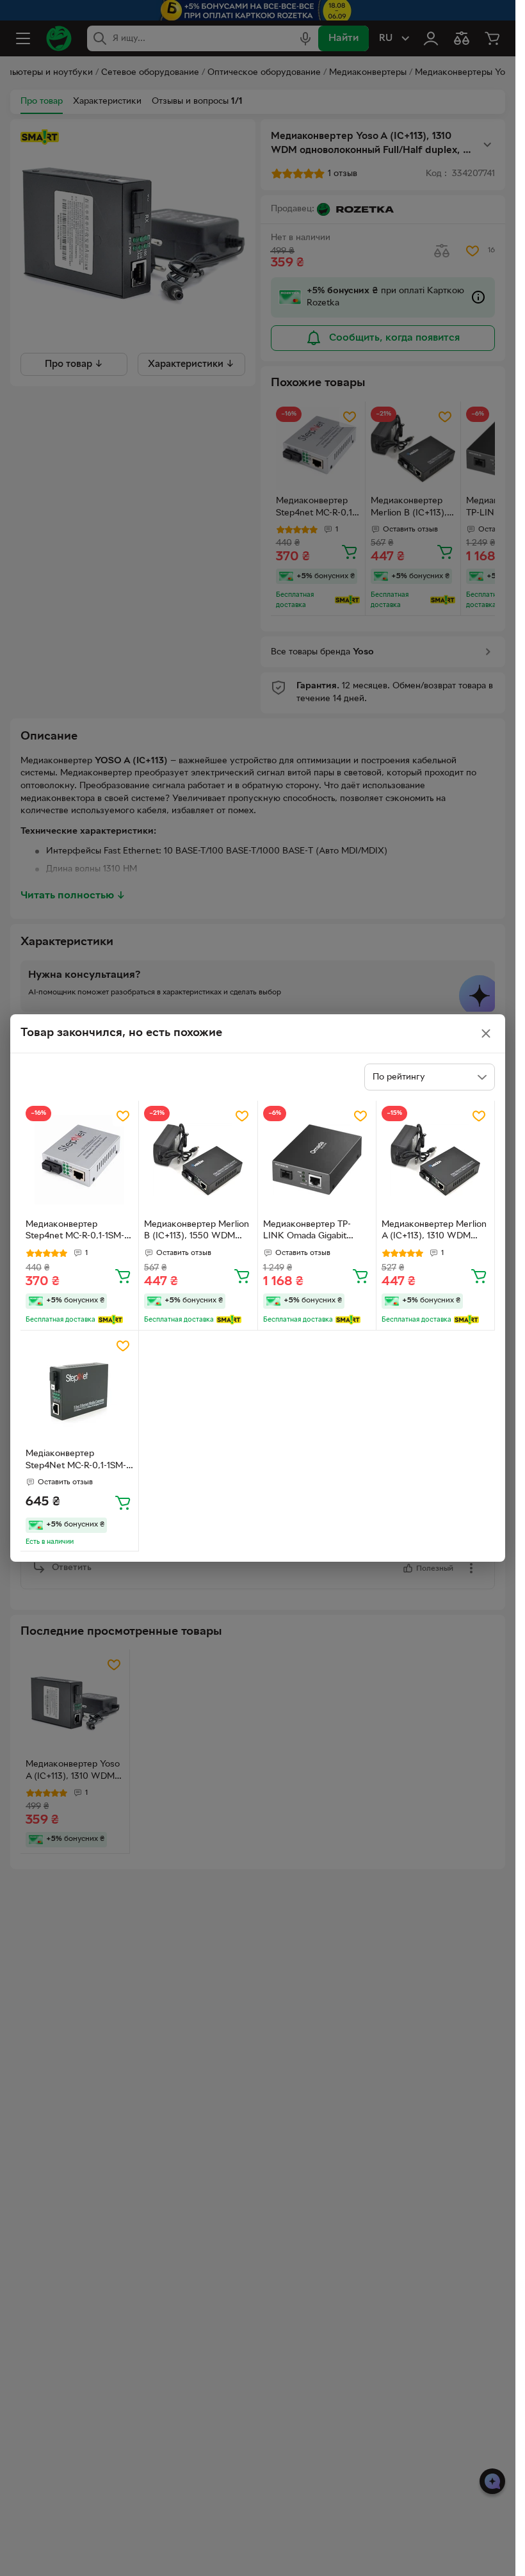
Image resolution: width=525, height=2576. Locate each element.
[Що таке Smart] (110, 1320)
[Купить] (123, 1276)
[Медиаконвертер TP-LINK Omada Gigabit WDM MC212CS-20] (317, 1160)
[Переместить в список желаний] (123, 1116)
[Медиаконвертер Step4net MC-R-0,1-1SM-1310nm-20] (79, 1160)
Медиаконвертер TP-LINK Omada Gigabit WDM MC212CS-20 (307, 1232)
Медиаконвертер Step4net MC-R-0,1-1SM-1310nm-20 (75, 1232)
